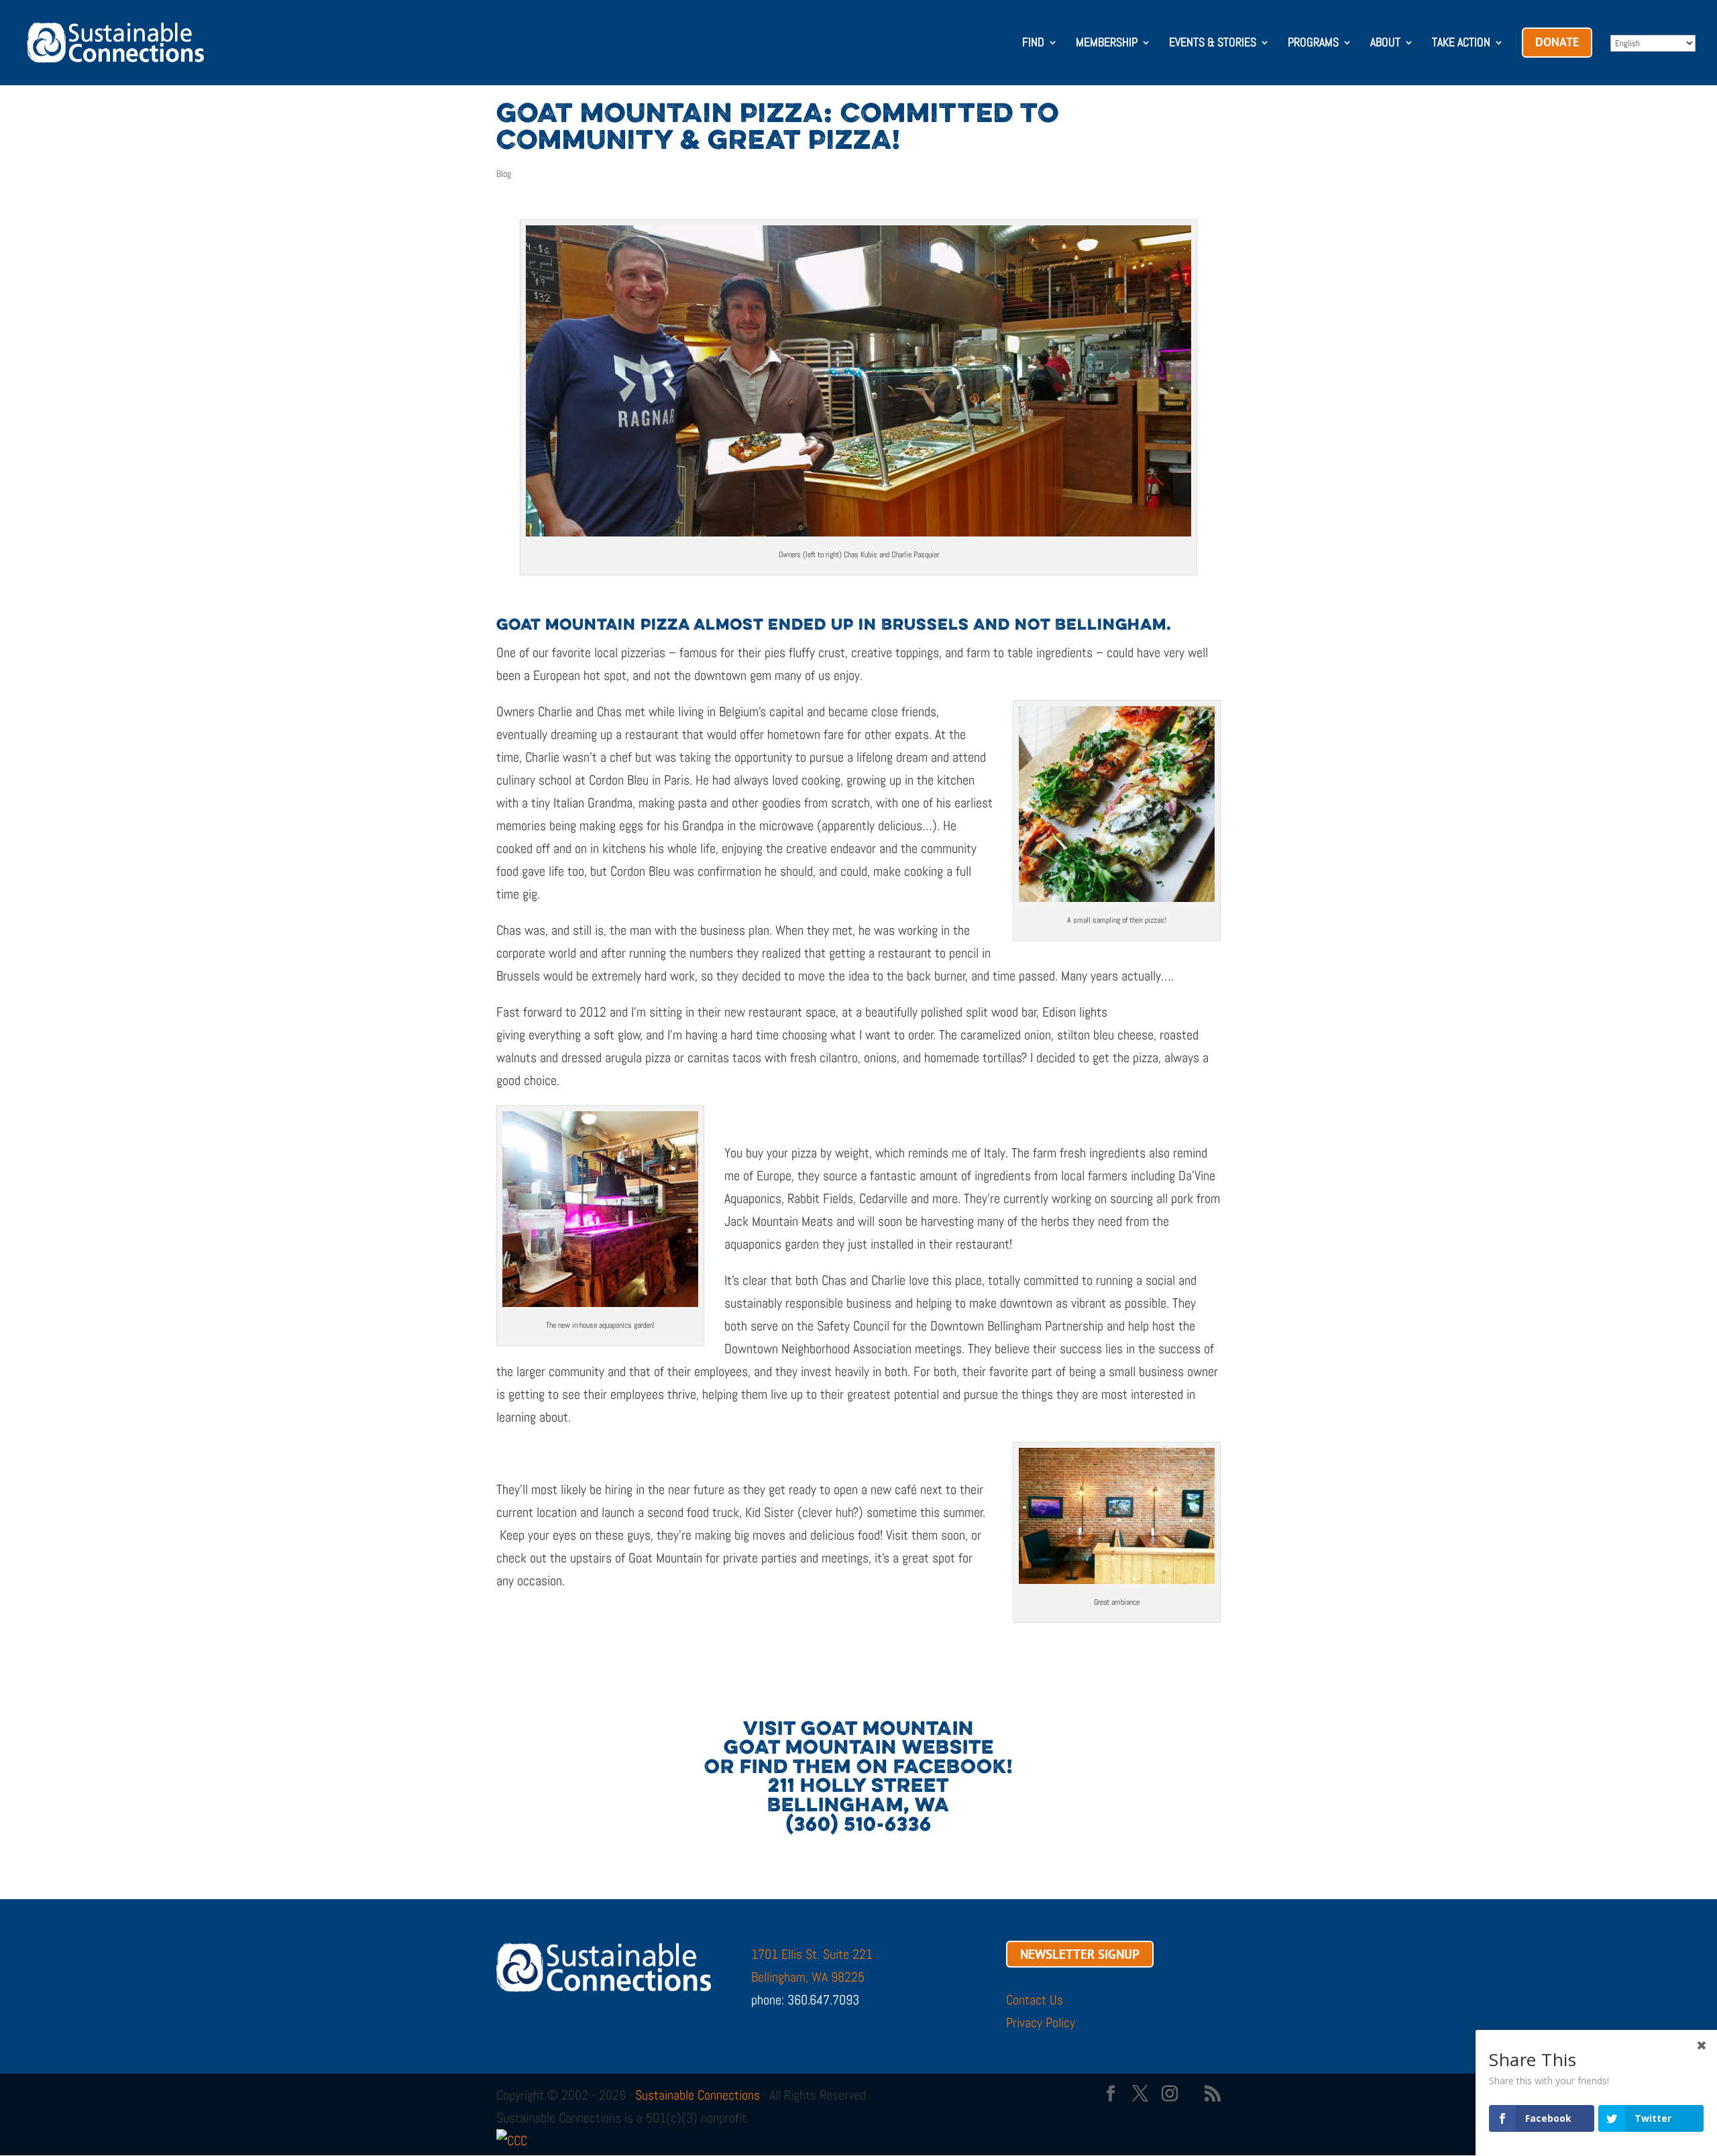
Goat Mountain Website (859, 1749)
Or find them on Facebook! (858, 1768)
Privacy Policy (1041, 2023)
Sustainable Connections (698, 2095)
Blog (504, 174)
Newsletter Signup (1080, 1954)
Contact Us (1035, 2000)
